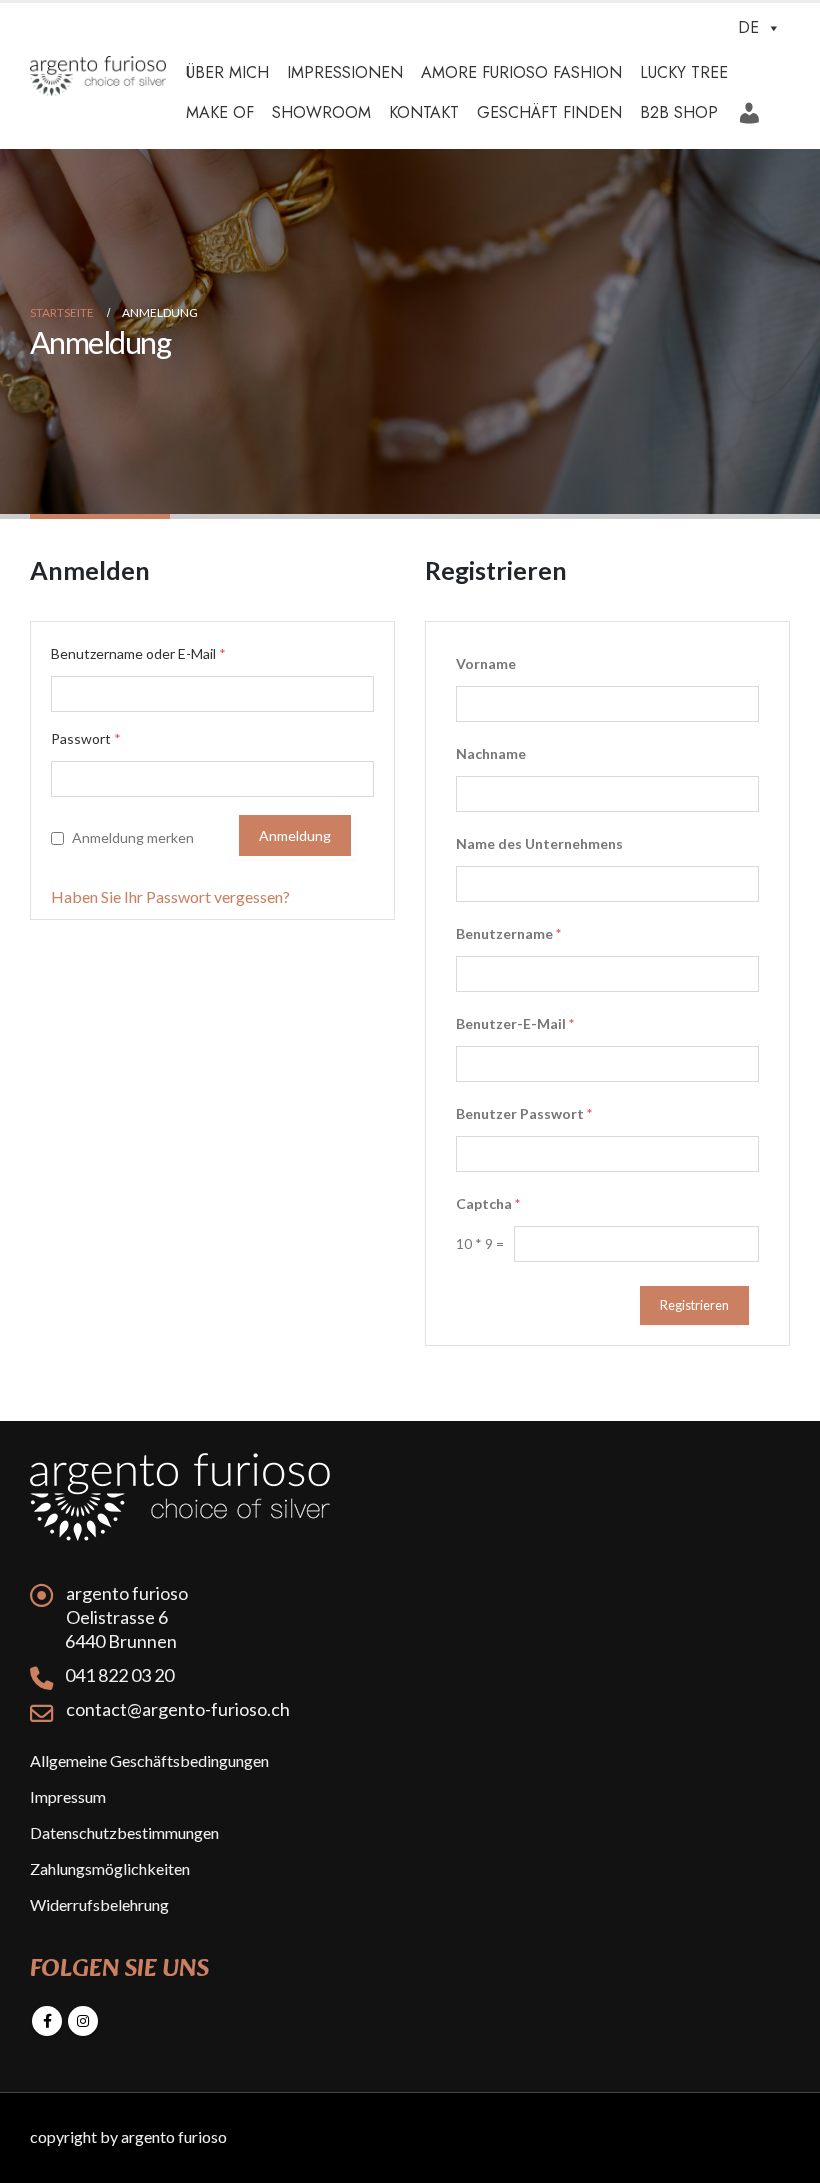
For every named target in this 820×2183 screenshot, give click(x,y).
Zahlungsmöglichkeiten (110, 1868)
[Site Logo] (98, 76)
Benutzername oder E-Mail (138, 653)
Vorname (486, 663)
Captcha (488, 1203)
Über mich (227, 72)
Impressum (68, 1796)
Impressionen (345, 72)
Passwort (86, 738)
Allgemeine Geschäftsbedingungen (149, 1760)
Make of (220, 112)
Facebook (47, 2021)
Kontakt (424, 112)
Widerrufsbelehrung (99, 1904)
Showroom (321, 112)
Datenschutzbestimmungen (124, 1832)
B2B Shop (679, 112)
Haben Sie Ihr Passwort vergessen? (170, 896)
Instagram (83, 2021)
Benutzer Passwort (524, 1113)
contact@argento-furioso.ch (178, 1709)
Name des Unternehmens (539, 843)
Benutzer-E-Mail (515, 1023)
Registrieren (694, 1305)
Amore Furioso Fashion (521, 72)
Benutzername (508, 933)
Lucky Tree (684, 72)
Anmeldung (752, 106)
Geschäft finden (549, 112)
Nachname (491, 753)
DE (748, 27)
